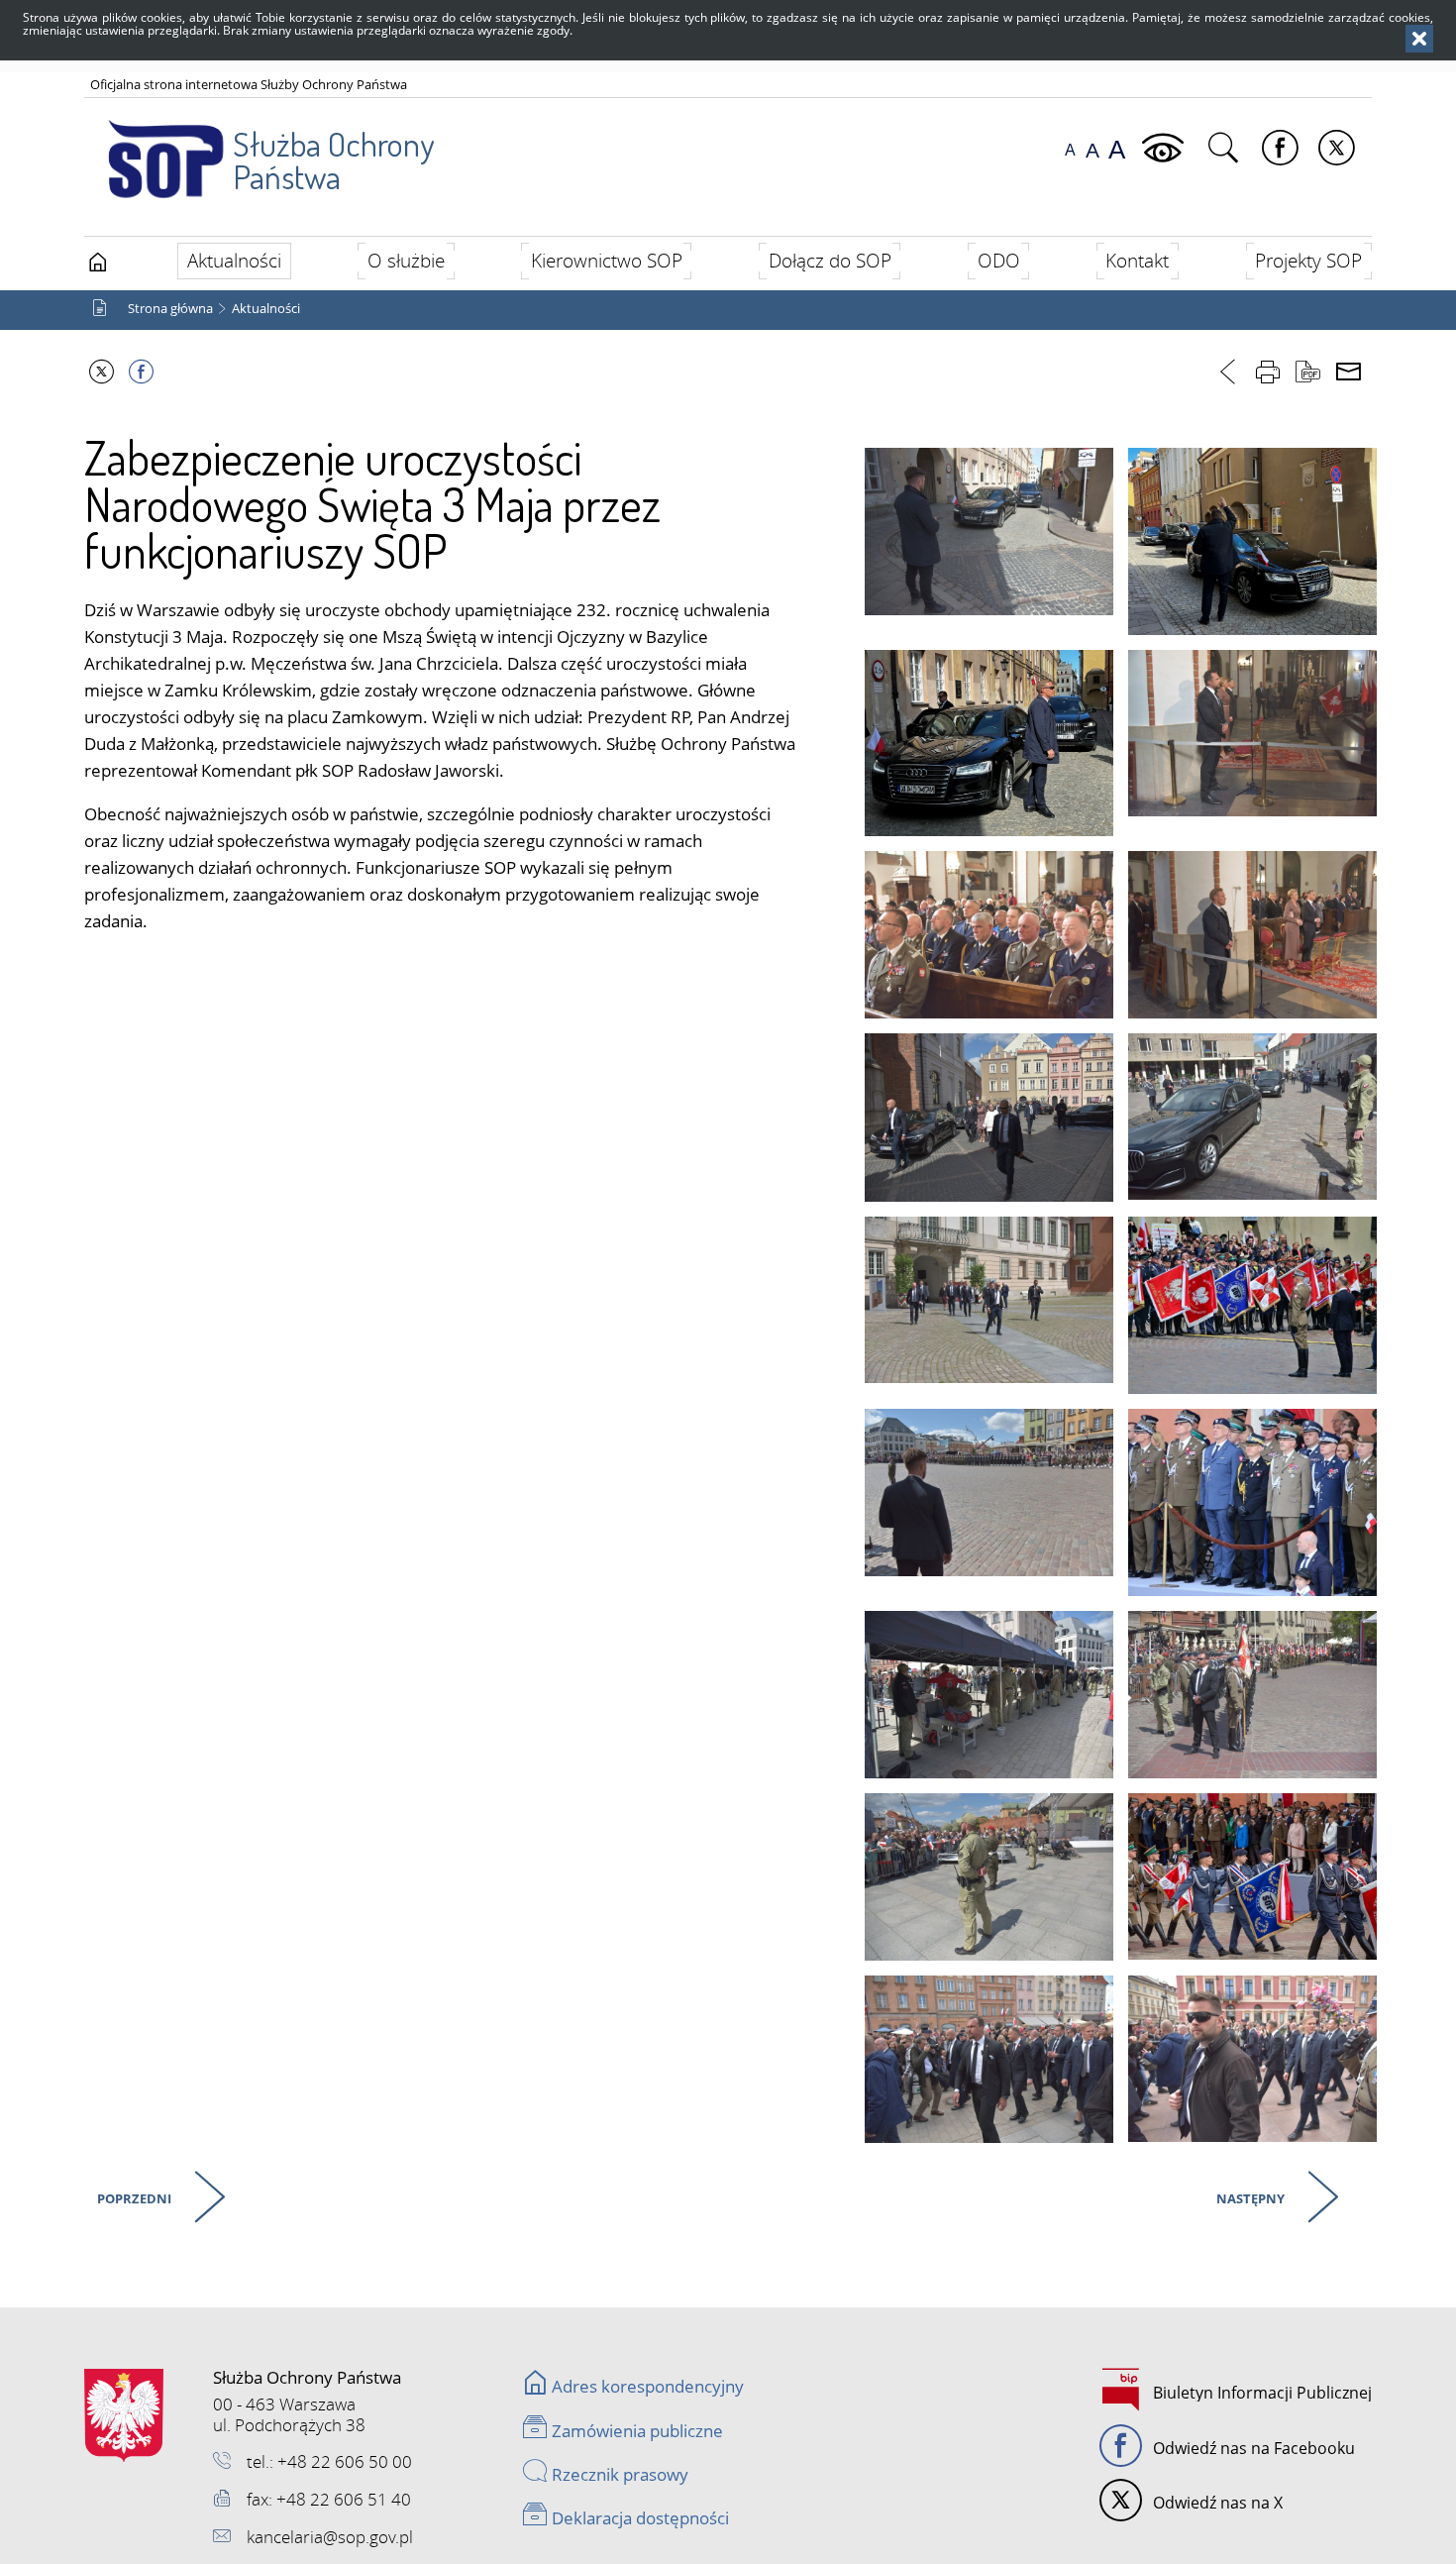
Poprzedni (132, 2195)
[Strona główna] (98, 263)
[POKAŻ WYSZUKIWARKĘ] (1226, 149)
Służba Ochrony (333, 160)
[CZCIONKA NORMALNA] (1070, 150)
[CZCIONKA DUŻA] (1117, 150)
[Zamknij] (1419, 39)
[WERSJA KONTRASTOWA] (1165, 149)
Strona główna (170, 309)
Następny (1248, 2195)
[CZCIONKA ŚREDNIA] (1092, 150)
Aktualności (266, 309)
